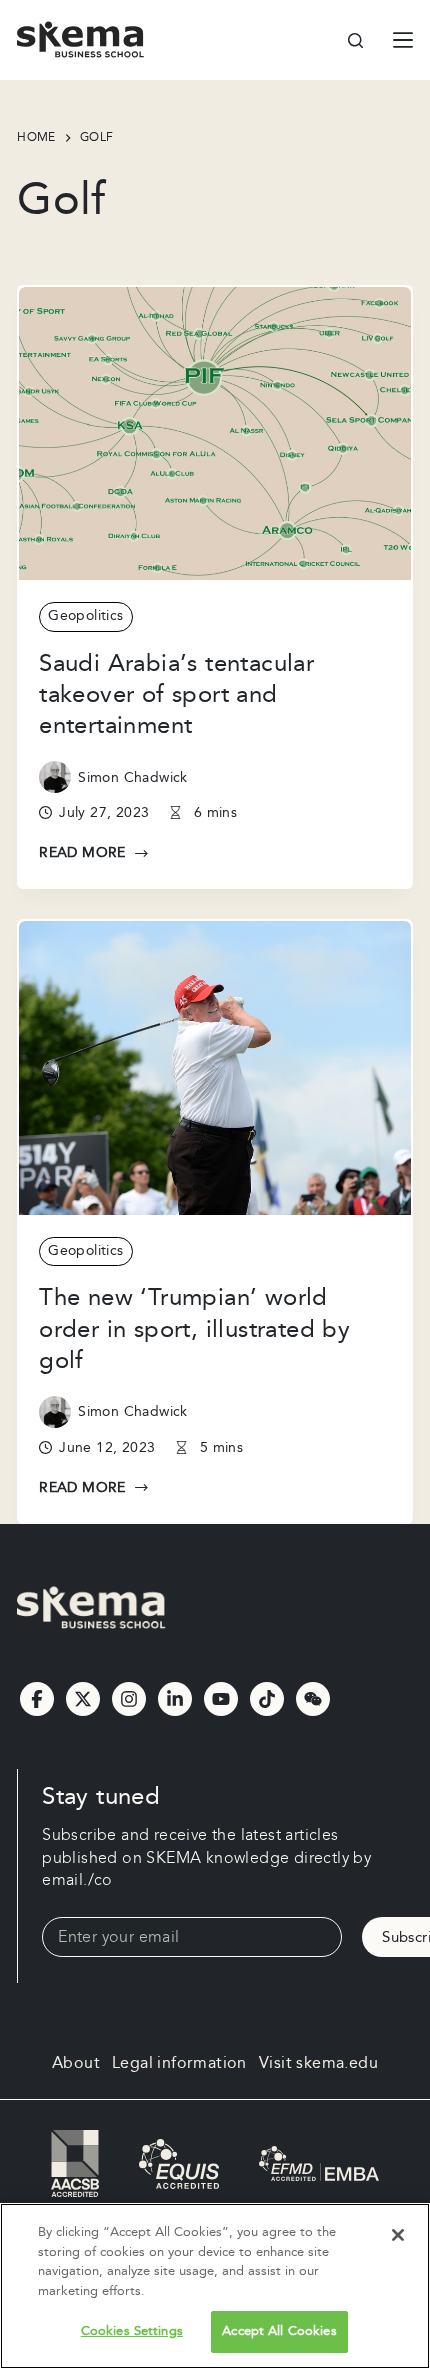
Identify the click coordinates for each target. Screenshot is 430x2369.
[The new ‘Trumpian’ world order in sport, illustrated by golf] (215, 1068)
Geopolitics (85, 616)
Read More (94, 854)
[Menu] (403, 40)
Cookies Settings (132, 2331)
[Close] (398, 2235)
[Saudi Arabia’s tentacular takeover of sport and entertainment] (215, 434)
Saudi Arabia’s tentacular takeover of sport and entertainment (176, 695)
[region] (215, 2286)
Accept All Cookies (279, 2331)
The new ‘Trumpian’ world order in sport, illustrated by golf (194, 1329)
